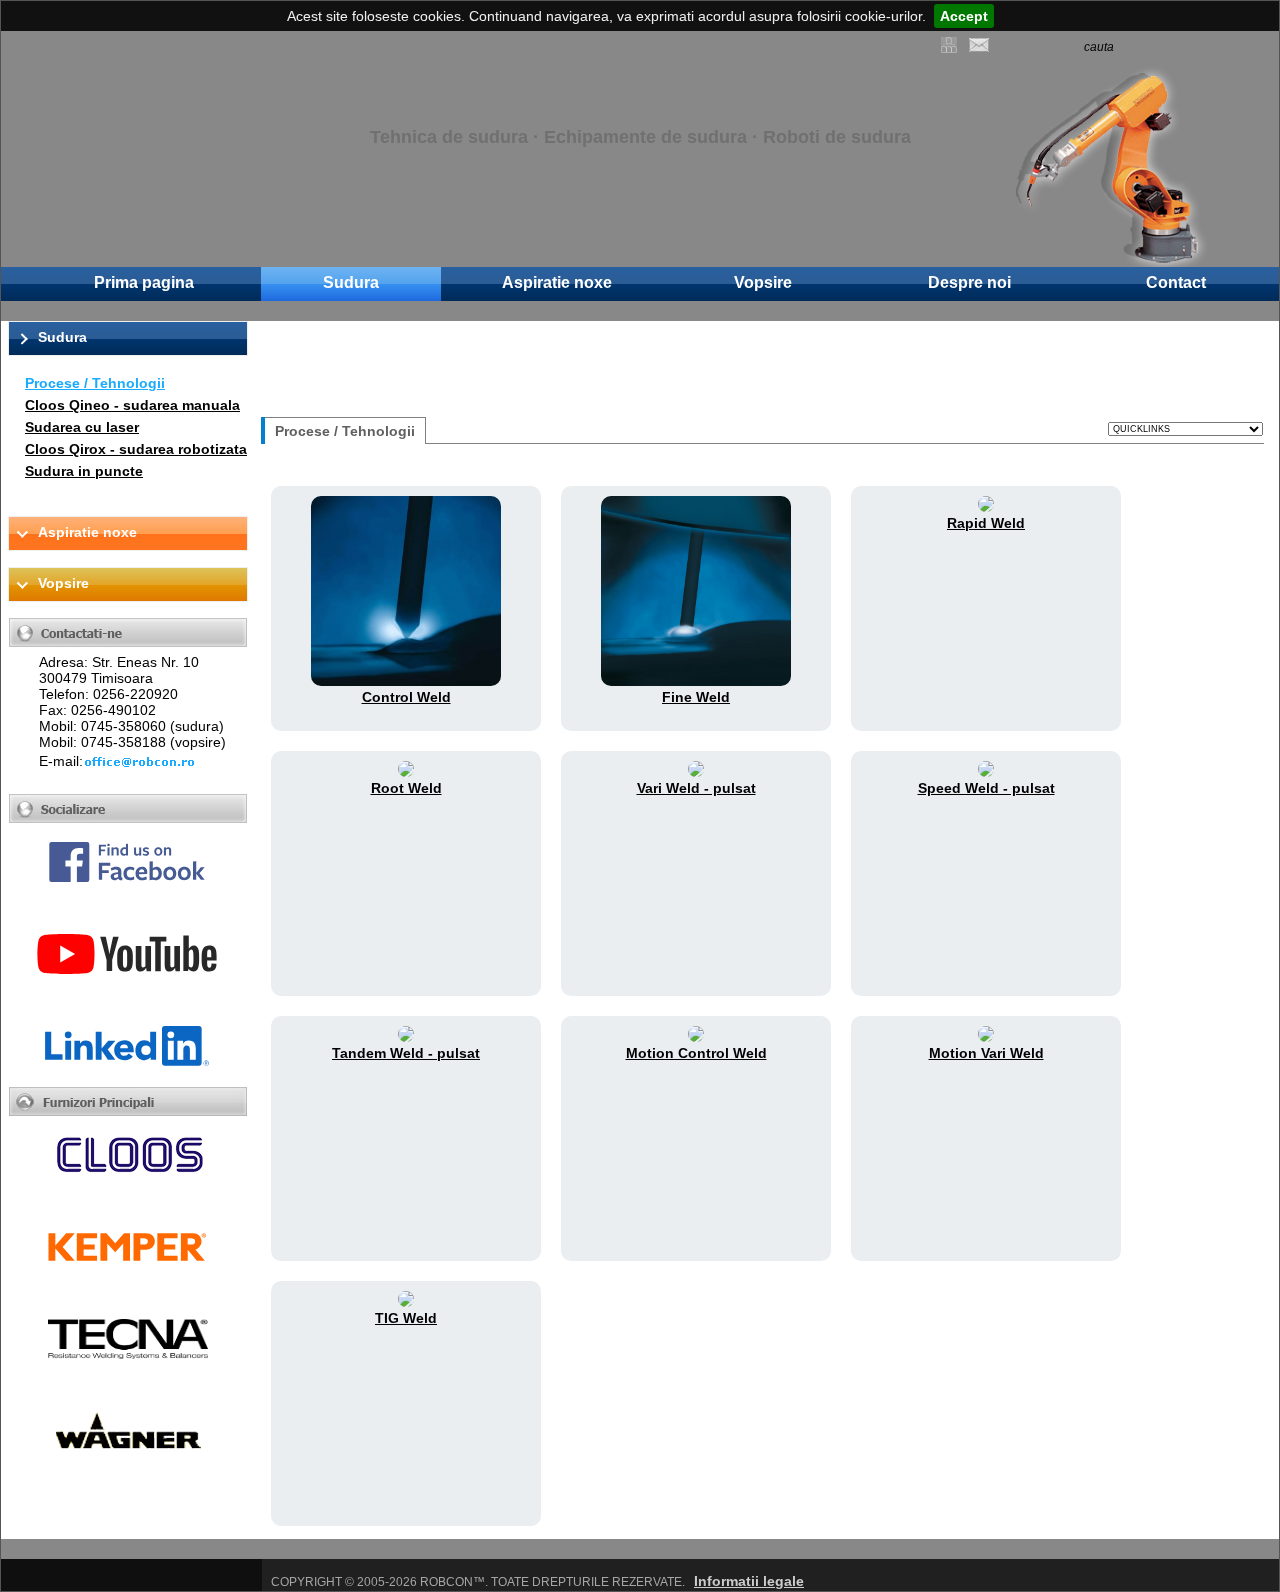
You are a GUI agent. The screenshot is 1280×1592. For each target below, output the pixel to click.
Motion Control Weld (696, 1053)
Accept (964, 16)
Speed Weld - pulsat (986, 788)
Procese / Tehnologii (95, 383)
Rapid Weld (986, 523)
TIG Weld (406, 1318)
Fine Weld (696, 697)
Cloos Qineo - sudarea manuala (132, 405)
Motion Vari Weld (986, 1053)
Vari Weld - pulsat (696, 788)
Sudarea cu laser (82, 427)
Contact (1176, 282)
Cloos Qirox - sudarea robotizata (136, 449)
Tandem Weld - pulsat (406, 1053)
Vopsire (763, 282)
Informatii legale (749, 1581)
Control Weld (406, 697)
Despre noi (969, 282)
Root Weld (406, 788)
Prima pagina (144, 282)
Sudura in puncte (84, 471)
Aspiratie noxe (557, 282)
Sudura (351, 282)
